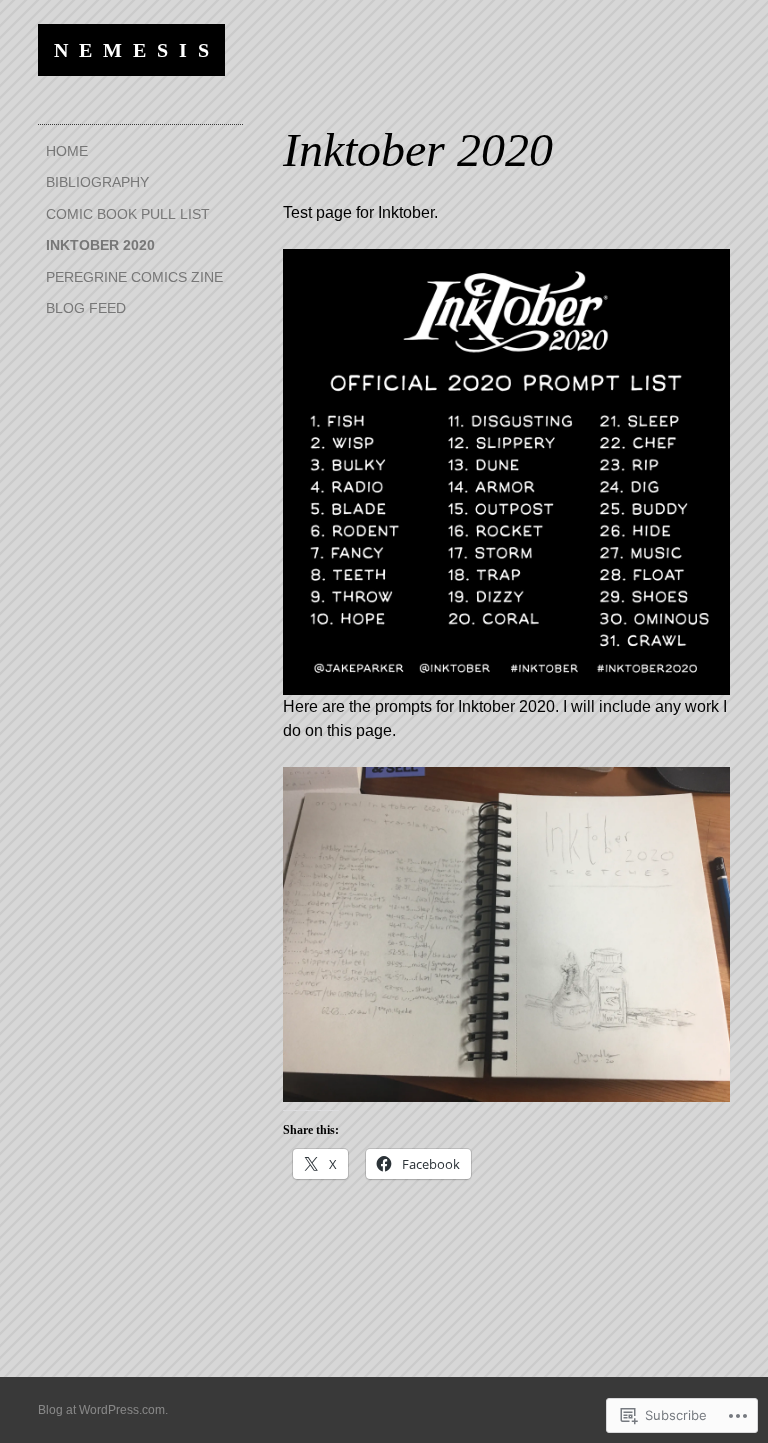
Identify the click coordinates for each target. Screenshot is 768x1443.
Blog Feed (86, 308)
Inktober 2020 (100, 245)
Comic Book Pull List (128, 214)
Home (67, 151)
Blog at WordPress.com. (103, 1410)
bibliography (97, 182)
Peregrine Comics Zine (134, 277)
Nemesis (137, 50)
